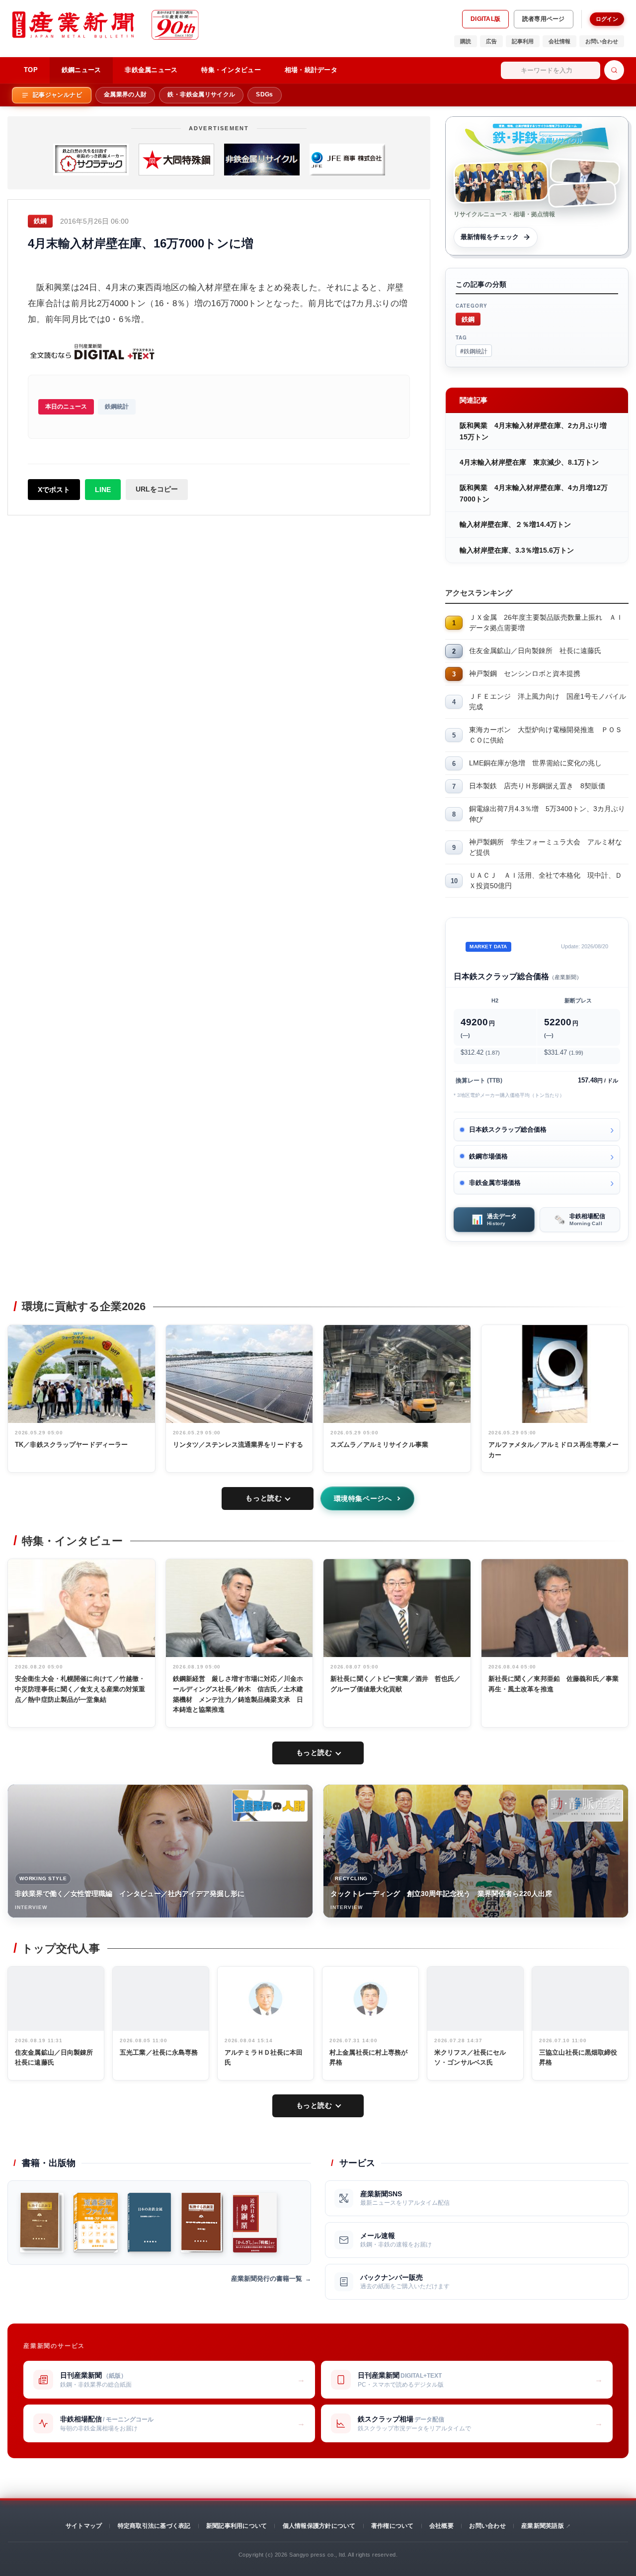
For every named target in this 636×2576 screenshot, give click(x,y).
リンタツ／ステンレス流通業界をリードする (238, 1445)
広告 (491, 41)
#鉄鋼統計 (474, 351)
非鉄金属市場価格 (495, 1183)
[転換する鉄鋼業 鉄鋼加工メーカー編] (42, 2223)
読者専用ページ (544, 19)
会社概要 (441, 2526)
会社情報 (559, 41)
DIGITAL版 (485, 19)
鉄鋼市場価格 (488, 1156)
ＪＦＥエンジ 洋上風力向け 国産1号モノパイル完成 (548, 702)
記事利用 (523, 41)
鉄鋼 (468, 319)
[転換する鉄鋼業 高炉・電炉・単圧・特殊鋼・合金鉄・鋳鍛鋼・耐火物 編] (202, 2223)
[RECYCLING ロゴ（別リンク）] (585, 1806)
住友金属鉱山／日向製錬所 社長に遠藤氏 (535, 651)
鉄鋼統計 (117, 407)
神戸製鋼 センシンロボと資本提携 (525, 673)
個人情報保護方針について (319, 2526)
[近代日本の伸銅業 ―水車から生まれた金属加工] (255, 2223)
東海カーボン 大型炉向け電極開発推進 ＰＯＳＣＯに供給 (546, 735)
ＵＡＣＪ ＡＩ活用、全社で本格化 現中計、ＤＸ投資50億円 (546, 880)
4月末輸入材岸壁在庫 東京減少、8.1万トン (529, 462)
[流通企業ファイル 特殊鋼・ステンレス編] (96, 2223)
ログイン (607, 19)
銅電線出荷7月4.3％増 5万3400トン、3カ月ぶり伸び (547, 814)
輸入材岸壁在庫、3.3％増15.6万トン (517, 550)
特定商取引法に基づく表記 (154, 2526)
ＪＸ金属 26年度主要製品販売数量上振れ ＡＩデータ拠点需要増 (546, 623)
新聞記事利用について (237, 2526)
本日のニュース (66, 407)
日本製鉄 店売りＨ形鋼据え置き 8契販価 (537, 786)
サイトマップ (84, 2526)
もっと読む (264, 1498)
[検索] (614, 70)
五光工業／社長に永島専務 (159, 2052)
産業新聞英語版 (543, 2526)
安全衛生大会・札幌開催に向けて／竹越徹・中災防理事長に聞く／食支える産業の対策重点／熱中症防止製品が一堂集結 (80, 1689)
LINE (103, 490)
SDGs (264, 94)
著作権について (393, 2526)
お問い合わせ (602, 41)
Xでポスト (54, 490)
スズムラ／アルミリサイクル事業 (379, 1445)
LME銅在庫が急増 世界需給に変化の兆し (535, 763)
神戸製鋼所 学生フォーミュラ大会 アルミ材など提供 (546, 847)
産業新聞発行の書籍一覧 (267, 2279)
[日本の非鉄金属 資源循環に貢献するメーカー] (149, 2223)
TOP (31, 70)
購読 (466, 41)
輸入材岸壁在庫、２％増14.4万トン (515, 524)
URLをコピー (157, 489)
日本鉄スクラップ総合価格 (508, 1129)
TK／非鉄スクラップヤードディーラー (71, 1445)
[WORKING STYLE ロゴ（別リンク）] (270, 1806)
